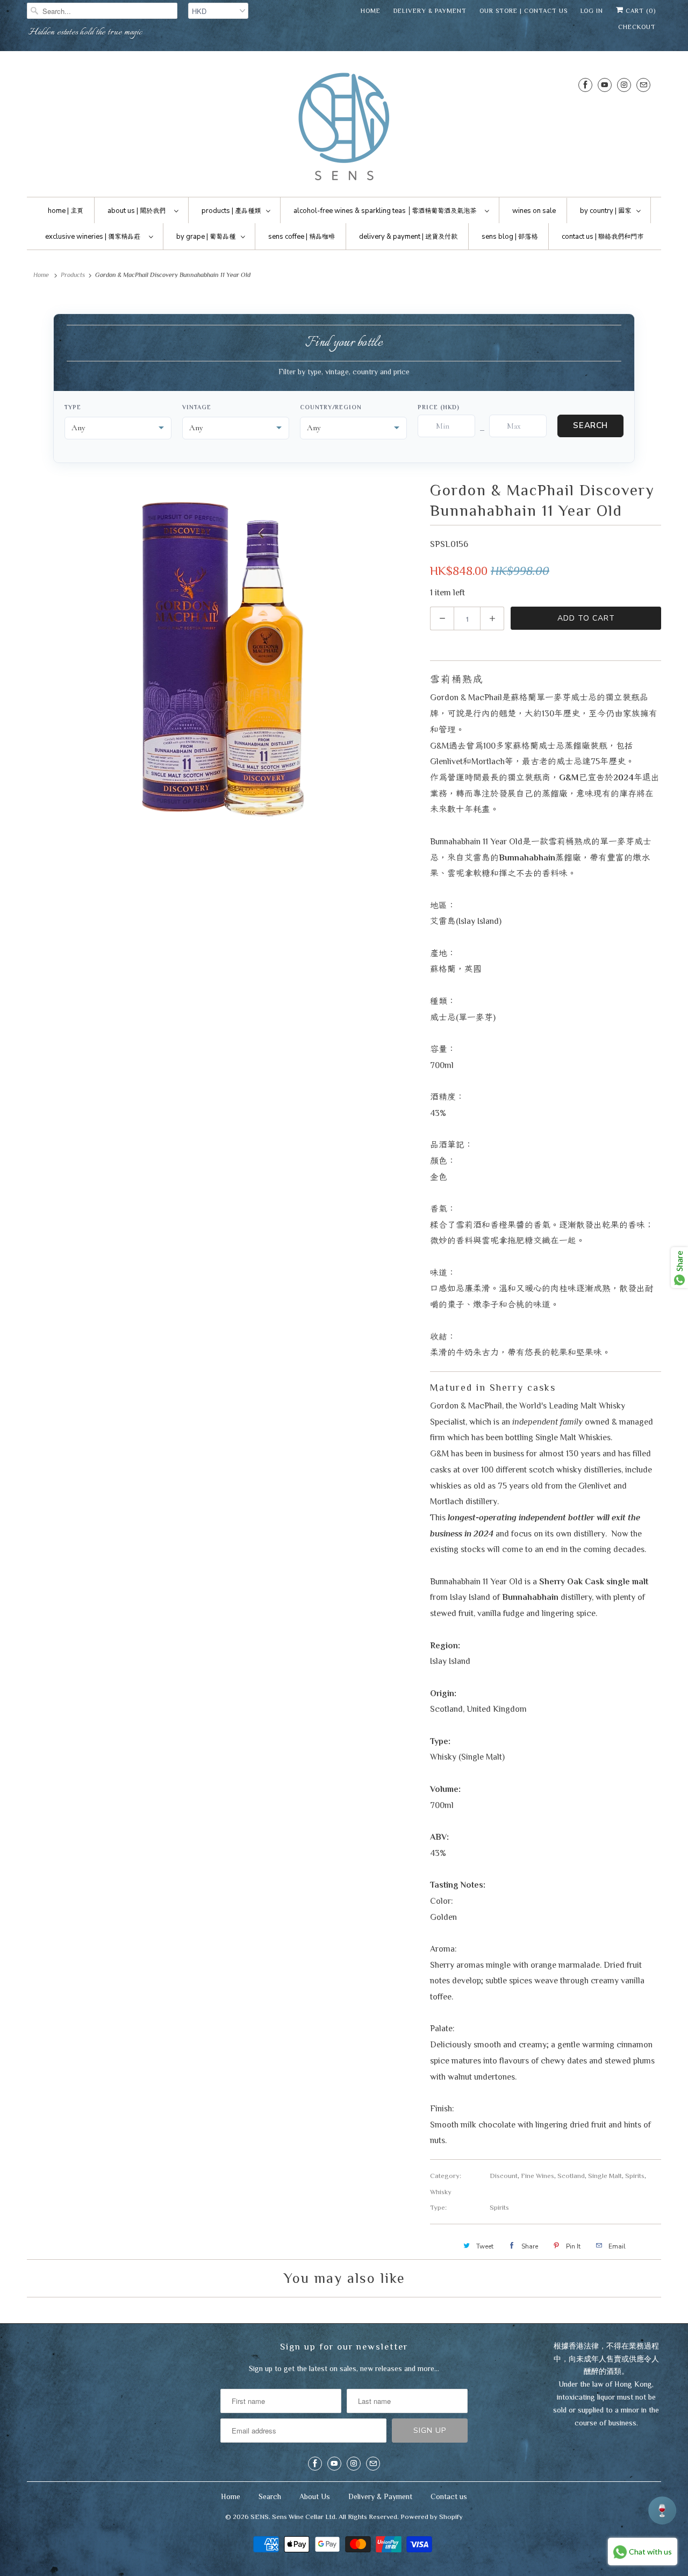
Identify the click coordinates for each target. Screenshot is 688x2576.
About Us (315, 2496)
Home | (66, 211)
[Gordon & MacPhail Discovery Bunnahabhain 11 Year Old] (223, 652)
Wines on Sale (534, 211)
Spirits (635, 2176)
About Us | (137, 211)
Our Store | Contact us (524, 11)
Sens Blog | (510, 237)
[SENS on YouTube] (605, 85)
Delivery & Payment (430, 11)
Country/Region (331, 407)
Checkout (637, 27)
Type (73, 407)
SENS (260, 2517)
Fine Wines (537, 2176)
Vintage (196, 407)
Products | (231, 211)
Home (371, 11)
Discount (504, 2176)
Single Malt (605, 2176)
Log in (592, 11)
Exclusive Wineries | (93, 237)
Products (73, 275)
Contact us (449, 2496)
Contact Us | (603, 237)
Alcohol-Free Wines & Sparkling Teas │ (385, 211)
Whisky (441, 2192)
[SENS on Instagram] (624, 85)
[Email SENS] (643, 85)
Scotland (571, 2176)
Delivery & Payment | (408, 237)
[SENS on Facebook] (585, 85)
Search (590, 425)
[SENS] (344, 127)
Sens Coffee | (302, 237)
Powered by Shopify (432, 2517)
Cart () (640, 11)
